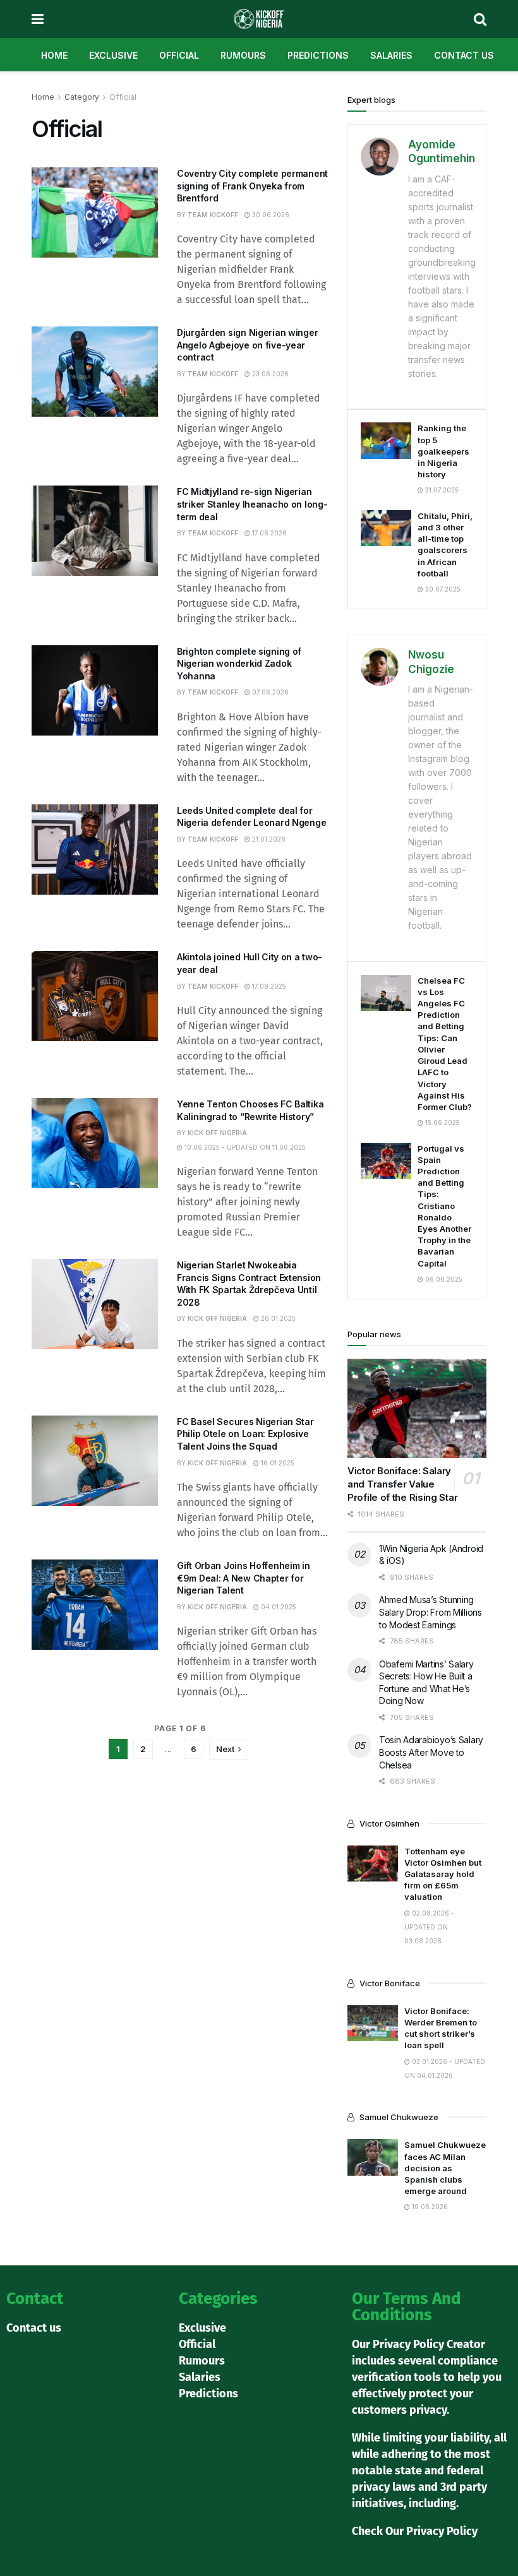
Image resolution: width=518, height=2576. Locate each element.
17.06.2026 (268, 533)
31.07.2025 (441, 490)
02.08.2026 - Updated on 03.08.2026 (429, 1927)
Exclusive (113, 55)
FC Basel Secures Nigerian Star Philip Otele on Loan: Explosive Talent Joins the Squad (245, 1434)
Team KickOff (213, 215)
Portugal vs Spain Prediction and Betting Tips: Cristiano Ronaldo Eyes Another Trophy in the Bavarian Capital (444, 1206)
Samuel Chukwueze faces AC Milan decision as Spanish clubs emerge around (445, 2168)
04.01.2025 (278, 1607)
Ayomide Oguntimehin (442, 152)
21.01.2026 (268, 839)
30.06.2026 (270, 215)
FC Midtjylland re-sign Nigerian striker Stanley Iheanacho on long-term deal (252, 504)
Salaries (391, 55)
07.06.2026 (269, 692)
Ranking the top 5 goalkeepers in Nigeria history (443, 451)
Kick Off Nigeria (217, 1133)
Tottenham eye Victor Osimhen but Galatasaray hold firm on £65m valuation (443, 1874)
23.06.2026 (269, 374)
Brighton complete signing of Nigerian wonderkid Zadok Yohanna (239, 664)
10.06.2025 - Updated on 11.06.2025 (244, 1147)
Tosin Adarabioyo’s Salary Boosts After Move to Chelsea (431, 1752)
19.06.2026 (429, 2207)
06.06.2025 (443, 1279)
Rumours (243, 55)
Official (179, 55)
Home (54, 55)
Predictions (318, 55)
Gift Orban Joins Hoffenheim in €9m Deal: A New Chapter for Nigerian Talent (244, 1578)
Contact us (464, 55)
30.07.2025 (442, 589)
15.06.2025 (442, 1123)
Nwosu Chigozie (431, 662)
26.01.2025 (277, 1318)
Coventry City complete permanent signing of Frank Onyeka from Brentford (252, 186)
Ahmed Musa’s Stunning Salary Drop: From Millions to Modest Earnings (431, 1612)
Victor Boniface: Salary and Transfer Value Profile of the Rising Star (402, 1484)
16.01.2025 (277, 1463)
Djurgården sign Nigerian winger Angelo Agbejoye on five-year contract (247, 345)
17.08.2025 (268, 986)
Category (82, 97)
